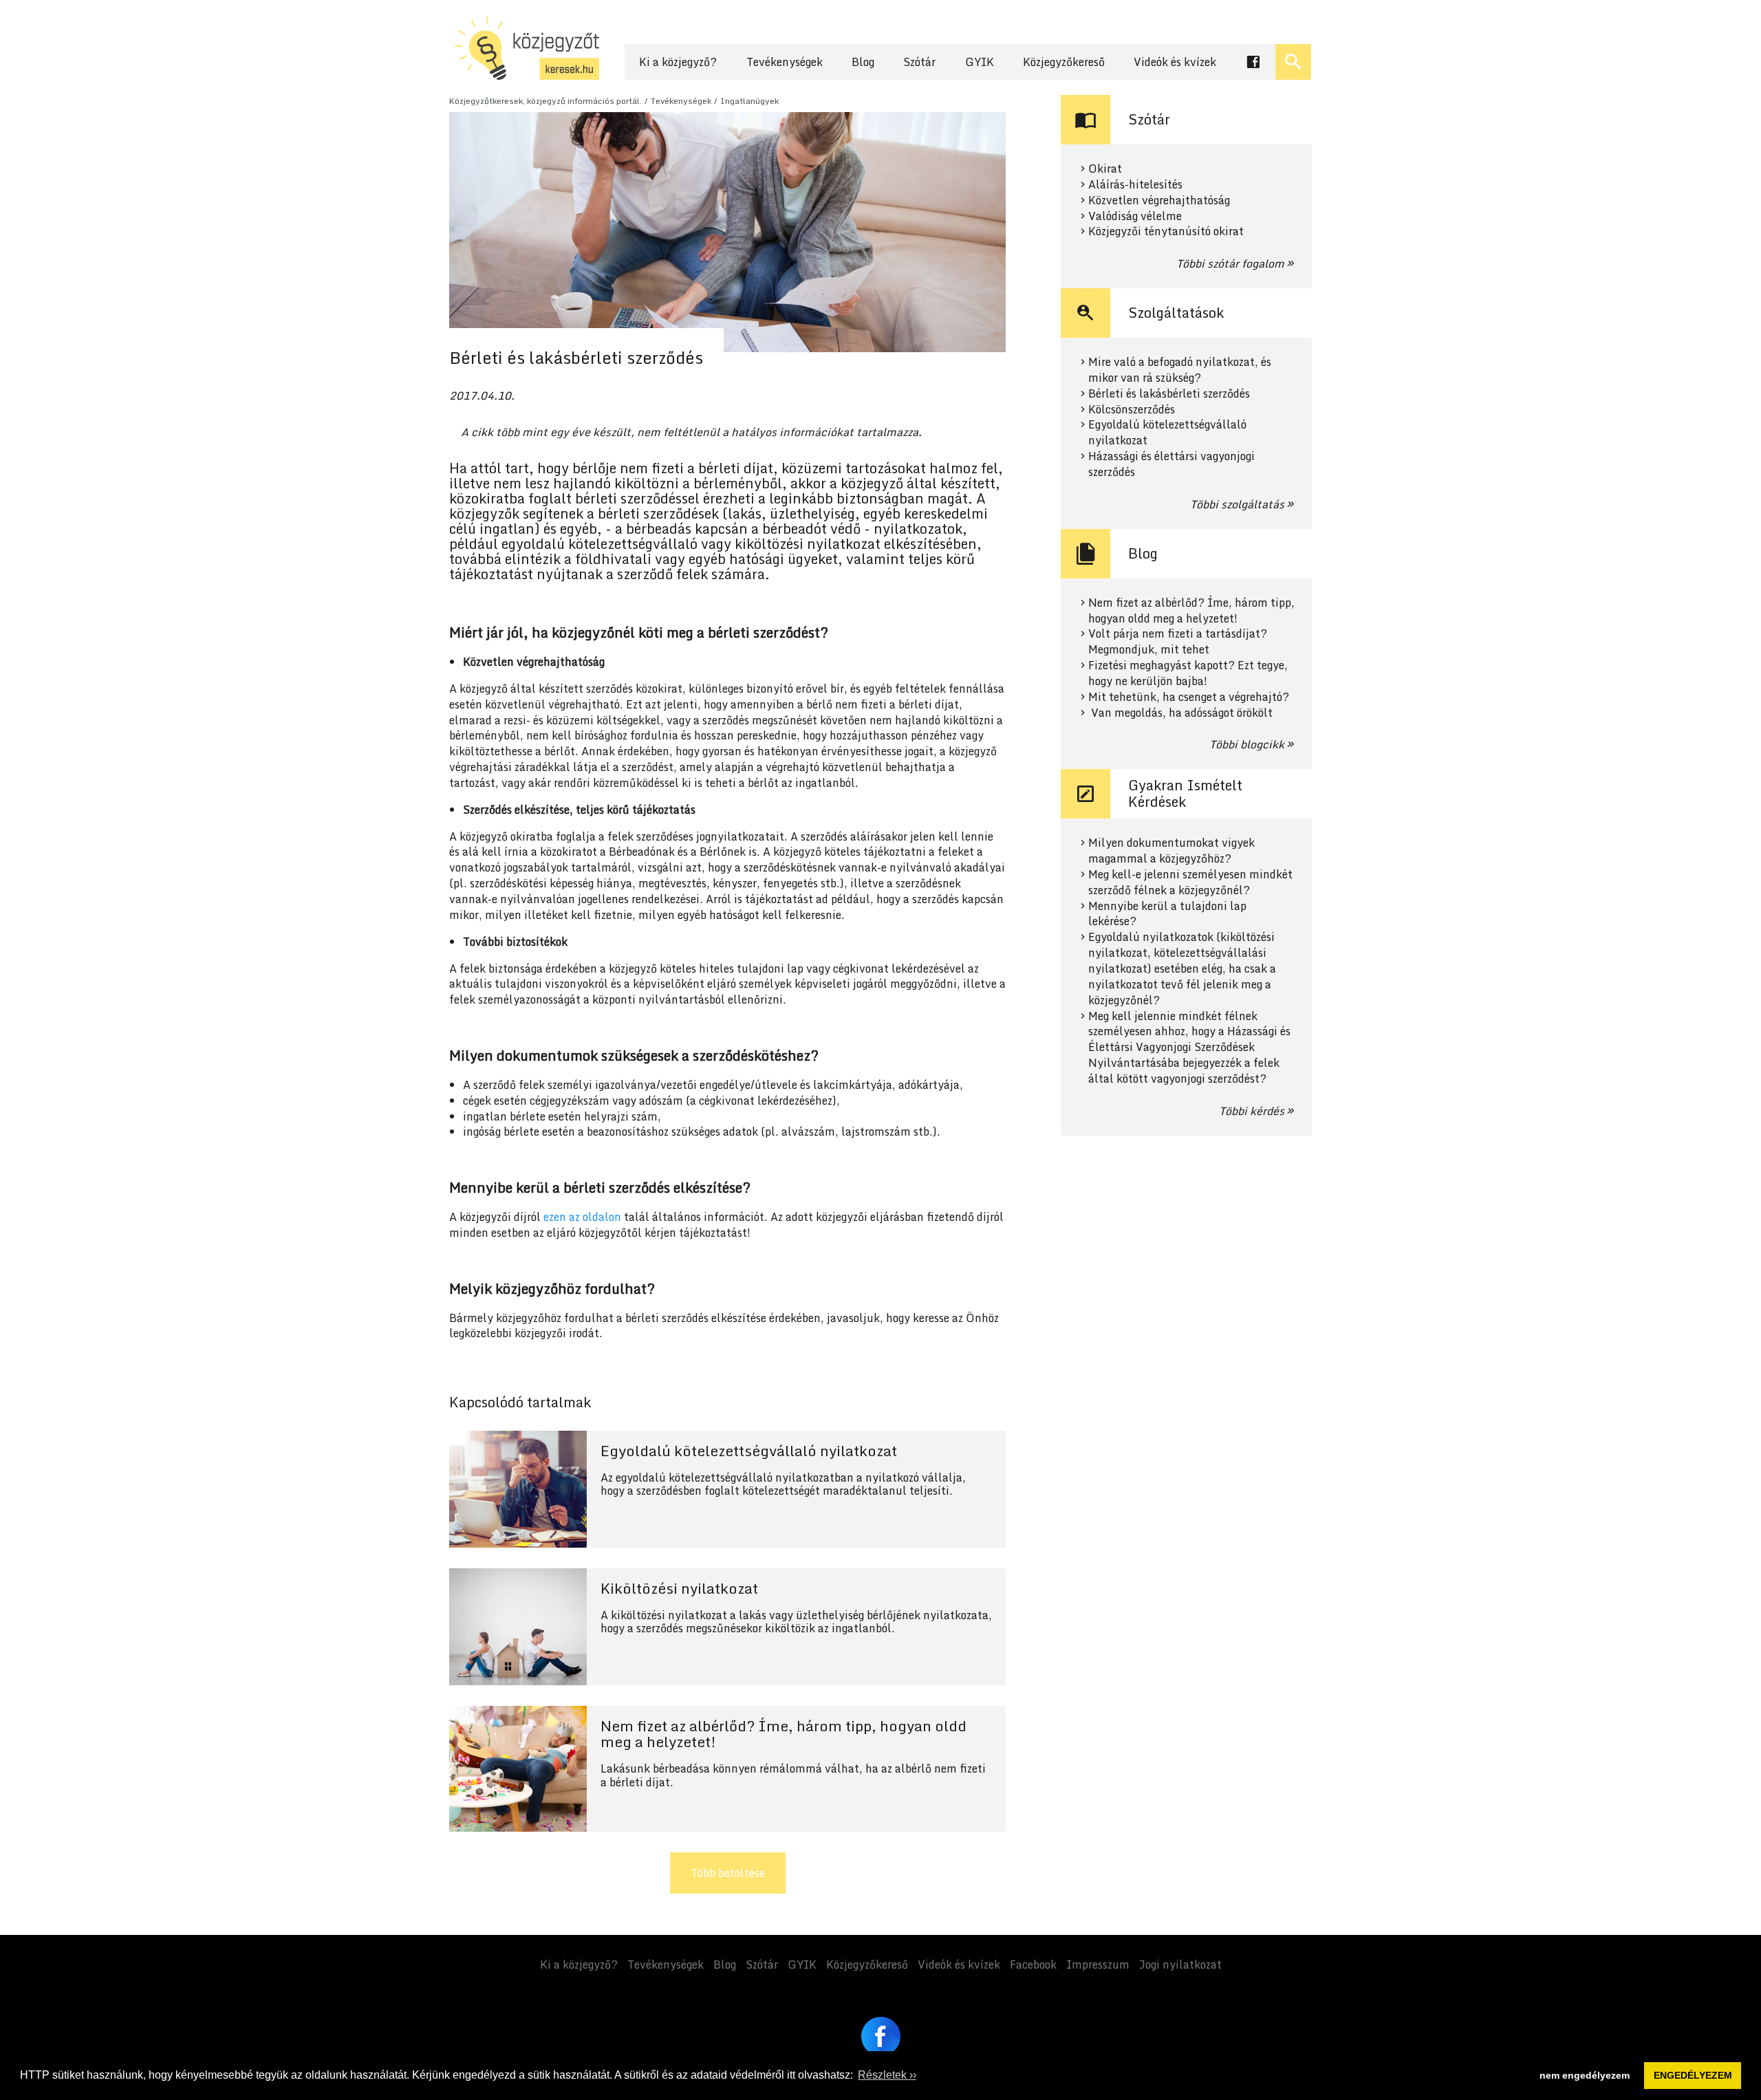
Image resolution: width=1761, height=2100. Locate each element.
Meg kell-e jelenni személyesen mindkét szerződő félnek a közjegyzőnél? (1190, 883)
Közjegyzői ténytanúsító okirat (1166, 231)
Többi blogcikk (1247, 744)
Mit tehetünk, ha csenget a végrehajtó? (1189, 697)
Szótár (919, 62)
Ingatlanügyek (749, 101)
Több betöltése (728, 1873)
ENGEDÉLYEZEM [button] (1693, 2075)
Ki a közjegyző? (678, 62)
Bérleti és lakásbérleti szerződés (1169, 394)
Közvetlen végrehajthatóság (1159, 201)
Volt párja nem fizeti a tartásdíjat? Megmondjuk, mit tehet (1178, 642)
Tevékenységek (785, 62)
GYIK (980, 62)
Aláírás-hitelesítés (1135, 185)
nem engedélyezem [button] (1585, 2075)
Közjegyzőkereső (1064, 62)
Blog (863, 62)
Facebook (1033, 1964)
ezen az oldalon (582, 1217)
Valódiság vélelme (1135, 216)
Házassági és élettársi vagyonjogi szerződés (1171, 464)
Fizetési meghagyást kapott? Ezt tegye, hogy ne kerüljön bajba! (1188, 673)
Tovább (727, 1489)
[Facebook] (881, 2036)
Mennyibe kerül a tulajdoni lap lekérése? (1167, 914)
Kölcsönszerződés (1132, 410)
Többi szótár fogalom (1230, 263)
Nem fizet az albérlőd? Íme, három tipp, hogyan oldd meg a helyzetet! (1191, 611)
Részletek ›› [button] (887, 2075)
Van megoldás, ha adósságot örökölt (1180, 713)
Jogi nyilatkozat (1180, 1964)
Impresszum (1098, 1964)
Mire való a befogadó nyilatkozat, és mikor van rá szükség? (1180, 370)
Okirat (1105, 169)
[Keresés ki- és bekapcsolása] (1293, 62)
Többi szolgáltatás (1237, 504)
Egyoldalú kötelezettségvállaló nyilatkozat (1167, 433)
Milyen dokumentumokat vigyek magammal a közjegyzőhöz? (1171, 851)
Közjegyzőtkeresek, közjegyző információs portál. (545, 101)
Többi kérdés (1252, 1111)
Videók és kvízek (1175, 62)
